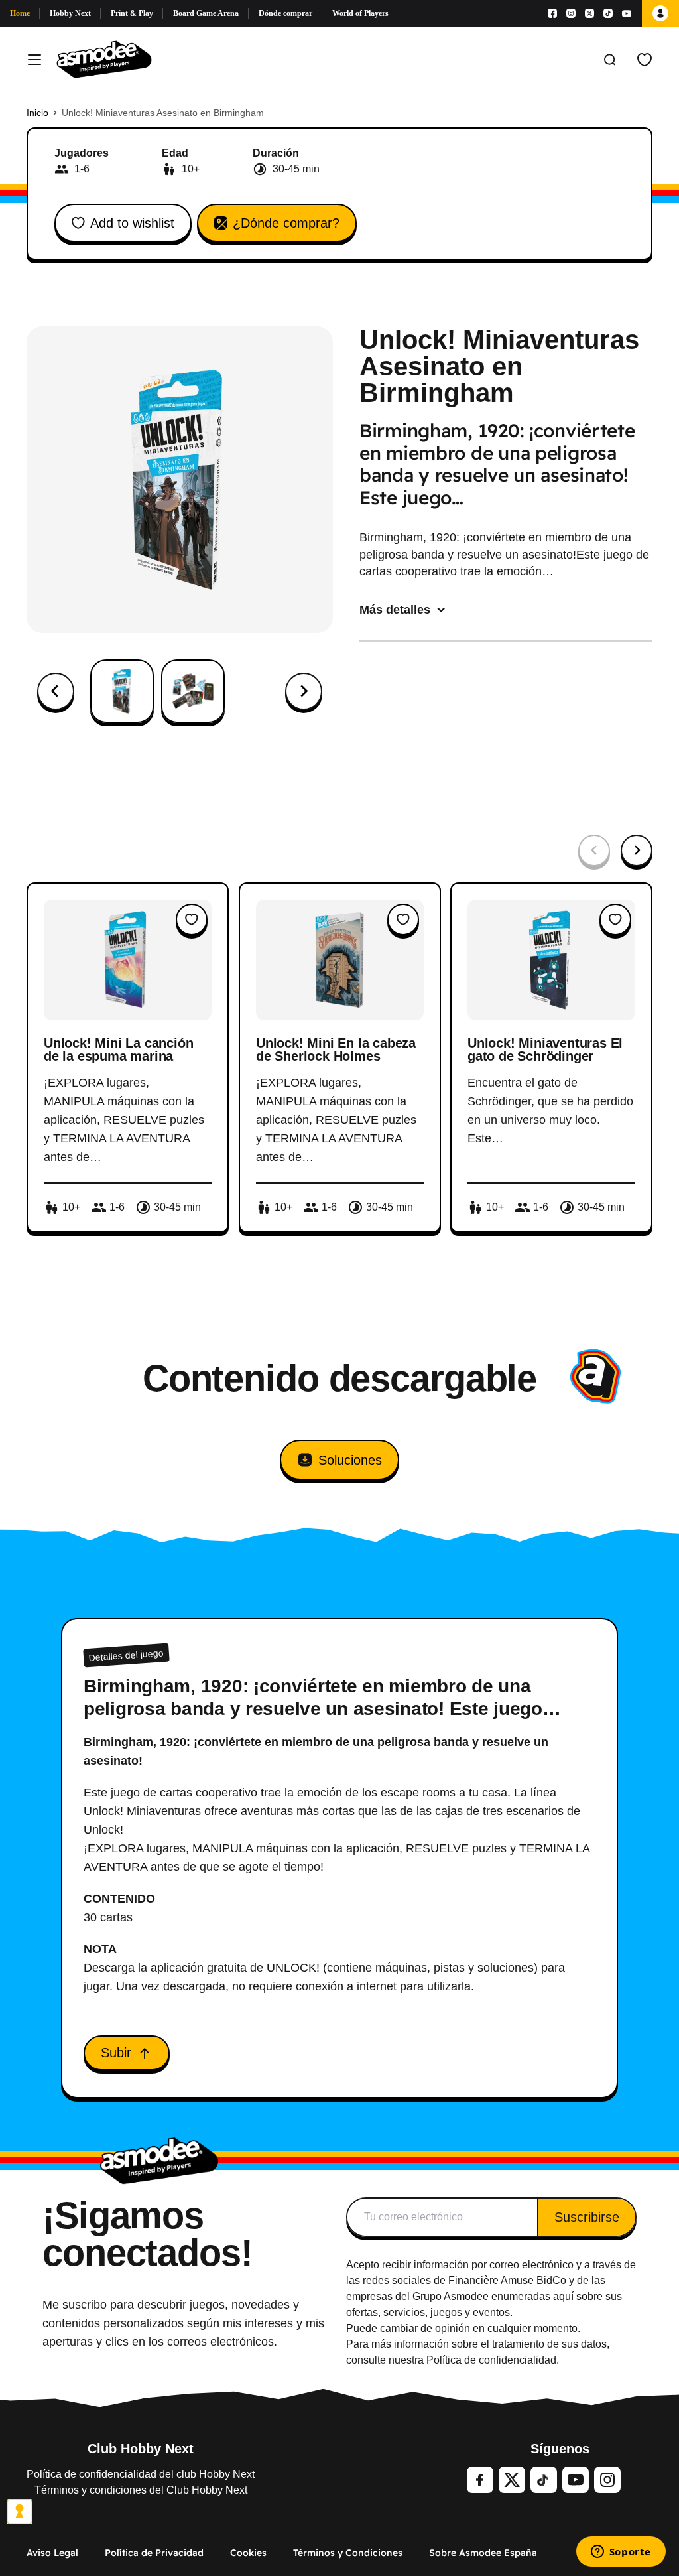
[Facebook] (552, 13)
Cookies (248, 2553)
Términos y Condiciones (348, 2553)
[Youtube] (627, 13)
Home (20, 13)
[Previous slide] (594, 850)
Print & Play (132, 13)
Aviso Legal (52, 2553)
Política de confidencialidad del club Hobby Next (141, 2474)
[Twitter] (512, 2480)
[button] (122, 691)
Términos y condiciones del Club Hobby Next (141, 2490)
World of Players (360, 13)
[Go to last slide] (56, 691)
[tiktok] (544, 2480)
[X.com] (589, 13)
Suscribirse (587, 2217)
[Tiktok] (608, 13)
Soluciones (350, 1460)
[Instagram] (571, 13)
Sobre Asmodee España (483, 2553)
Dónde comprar (285, 13)
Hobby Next (70, 13)
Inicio (37, 113)
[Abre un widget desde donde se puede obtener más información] (621, 2553)
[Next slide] (304, 691)
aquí (563, 2296)
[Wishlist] (645, 60)
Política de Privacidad (154, 2553)
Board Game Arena (206, 13)
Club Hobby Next (141, 2449)
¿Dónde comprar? (286, 223)
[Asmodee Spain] (104, 60)
